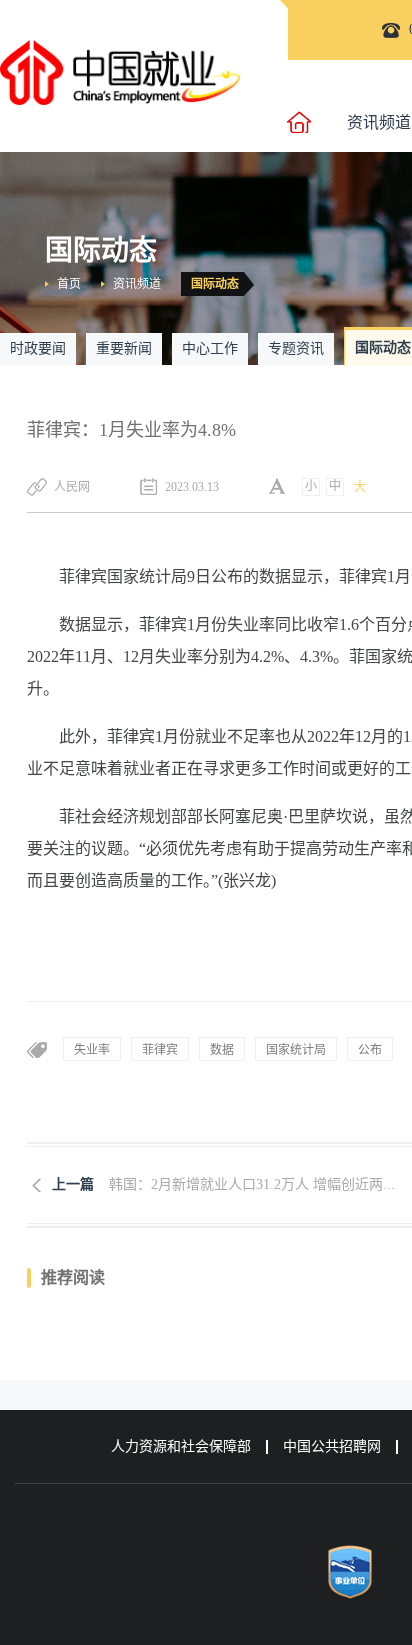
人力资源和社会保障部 (181, 1446)
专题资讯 (296, 348)
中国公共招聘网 (332, 1446)
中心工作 (210, 348)
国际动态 (215, 284)
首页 (69, 284)
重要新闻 (124, 348)
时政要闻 (38, 348)
